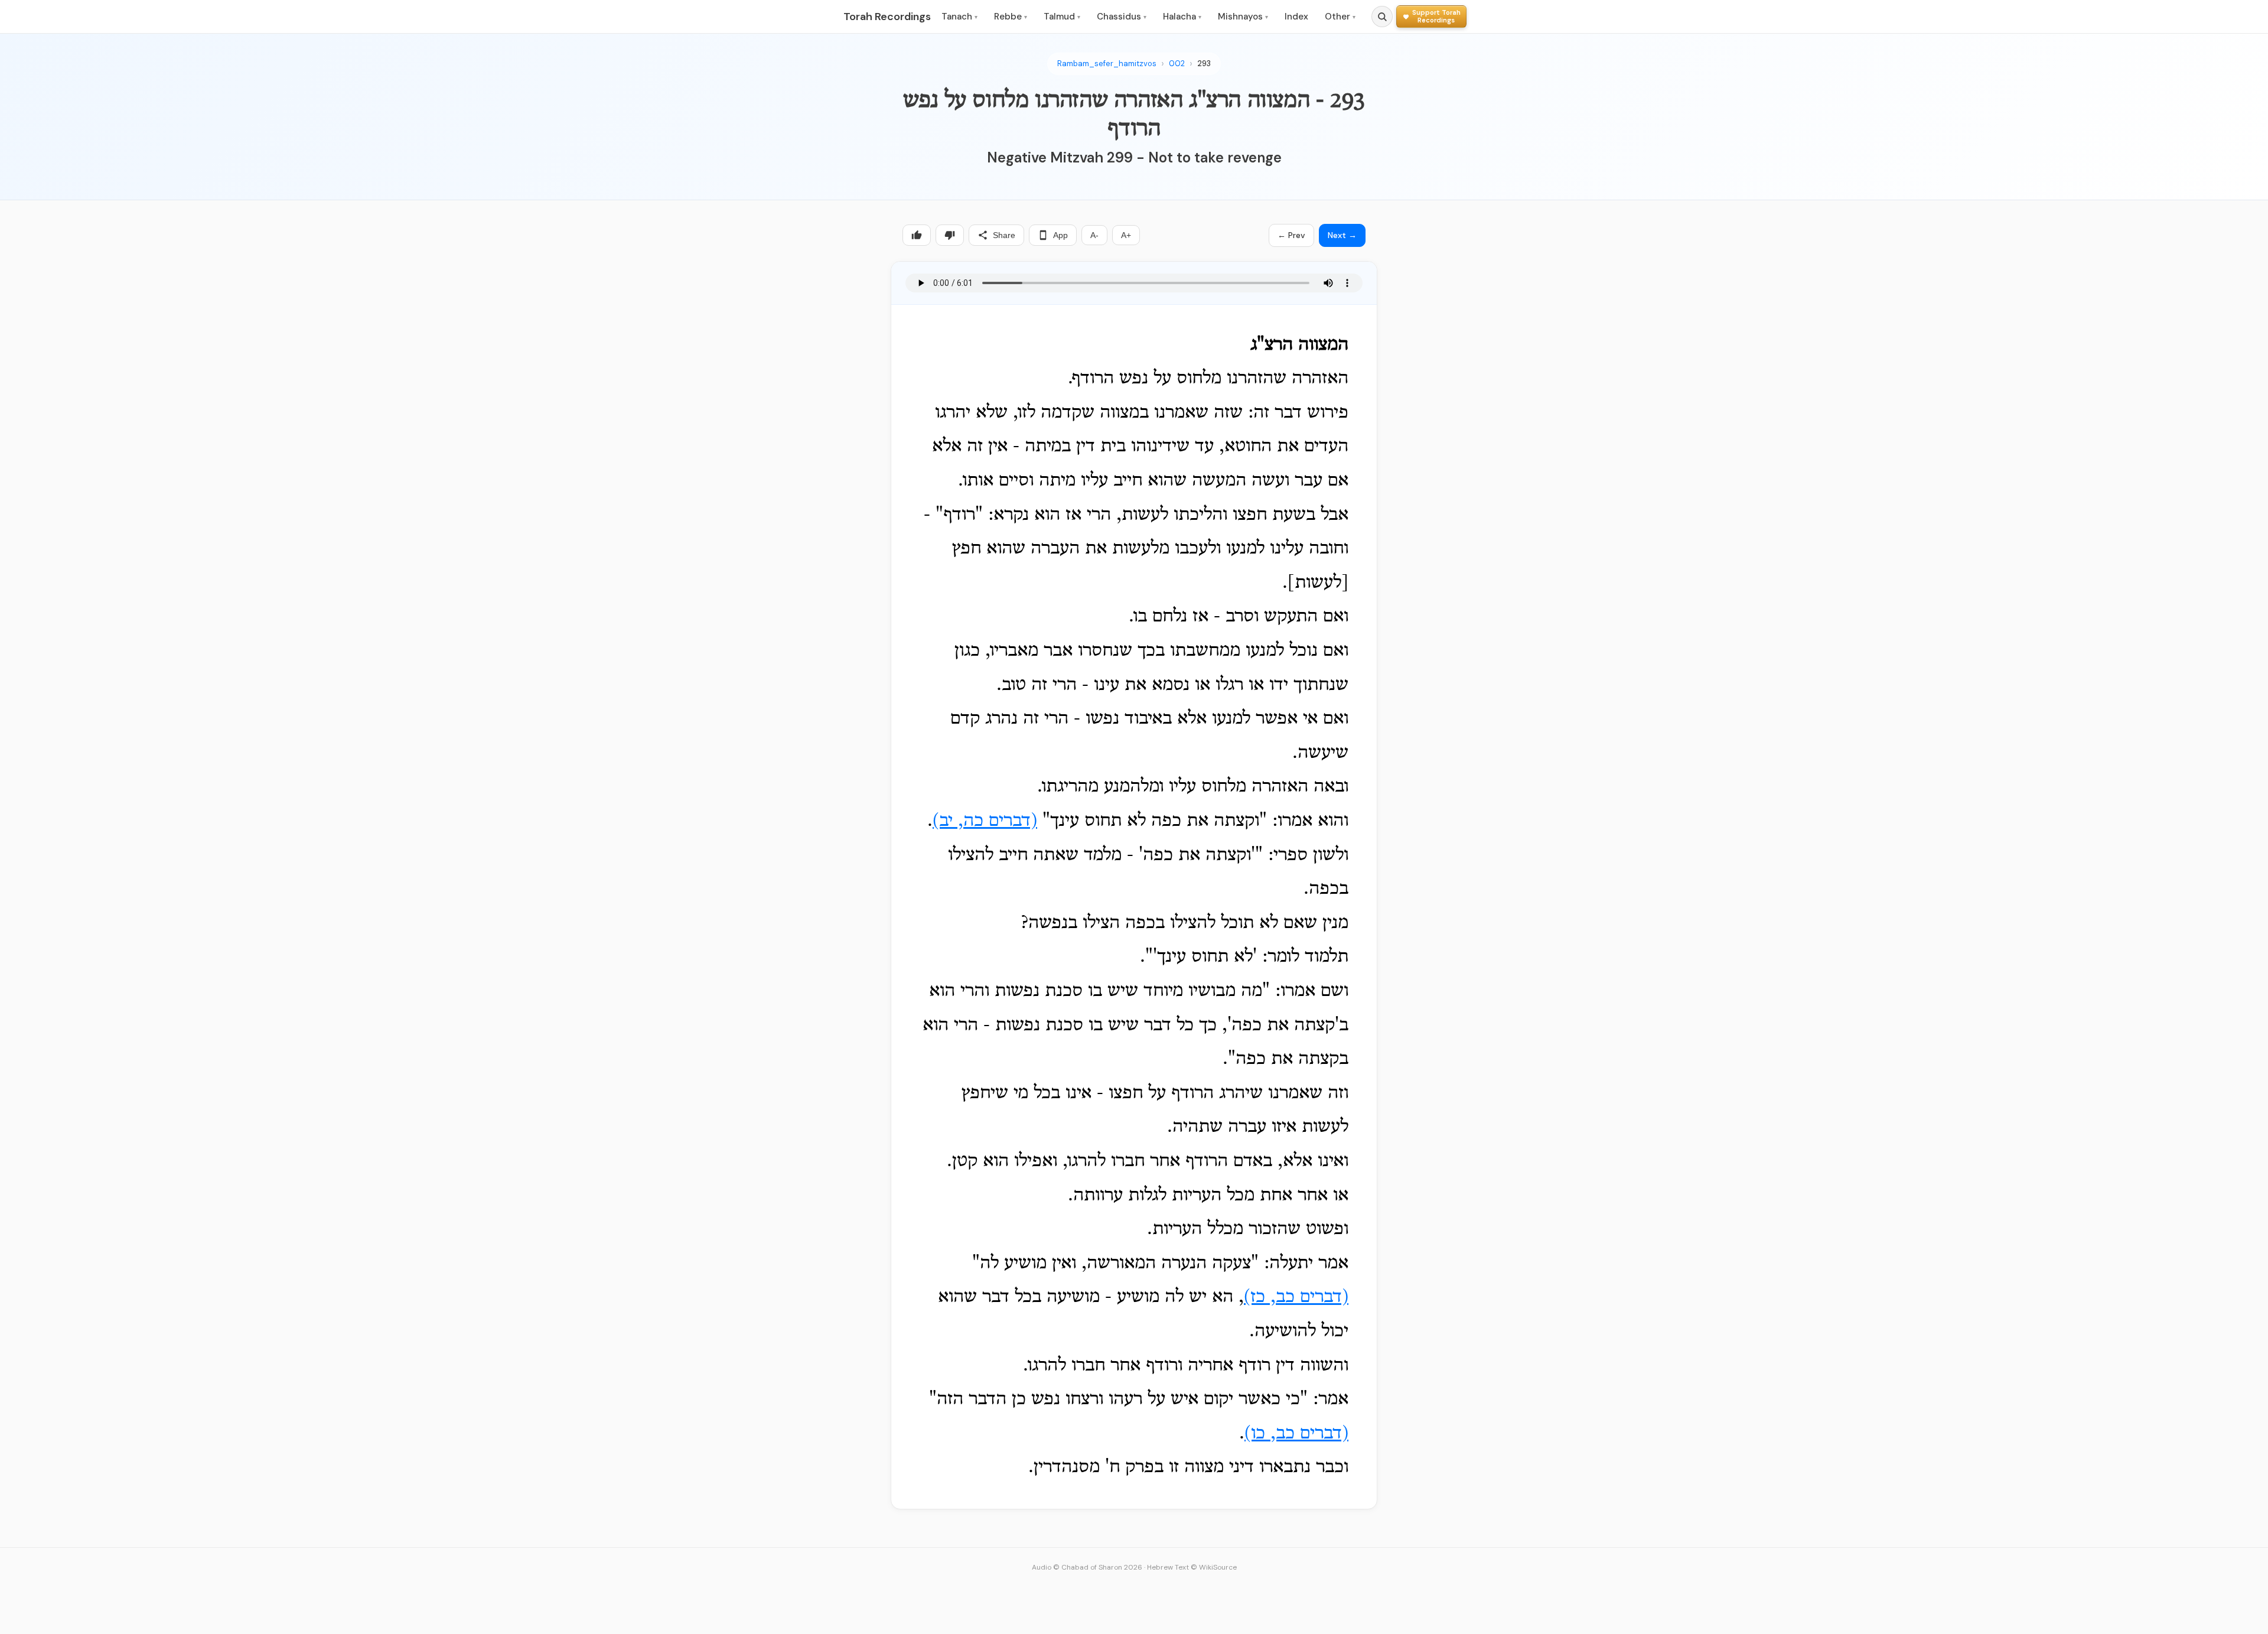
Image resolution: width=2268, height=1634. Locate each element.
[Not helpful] (950, 235)
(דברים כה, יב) (985, 821)
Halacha (1182, 17)
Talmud (1062, 17)
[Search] (1382, 17)
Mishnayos (1243, 17)
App (1060, 235)
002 (1177, 64)
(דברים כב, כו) (1296, 1434)
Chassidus (1122, 17)
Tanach (959, 17)
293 (1204, 64)
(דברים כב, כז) (1296, 1297)
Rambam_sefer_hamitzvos (1107, 64)
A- (1094, 235)
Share (1004, 235)
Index (1296, 17)
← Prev (1291, 235)
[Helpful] (917, 235)
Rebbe (1011, 17)
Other (1340, 17)
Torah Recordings (887, 17)
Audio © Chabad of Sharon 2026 (1087, 1567)
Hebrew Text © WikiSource (1192, 1567)
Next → (1342, 235)
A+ (1126, 235)
